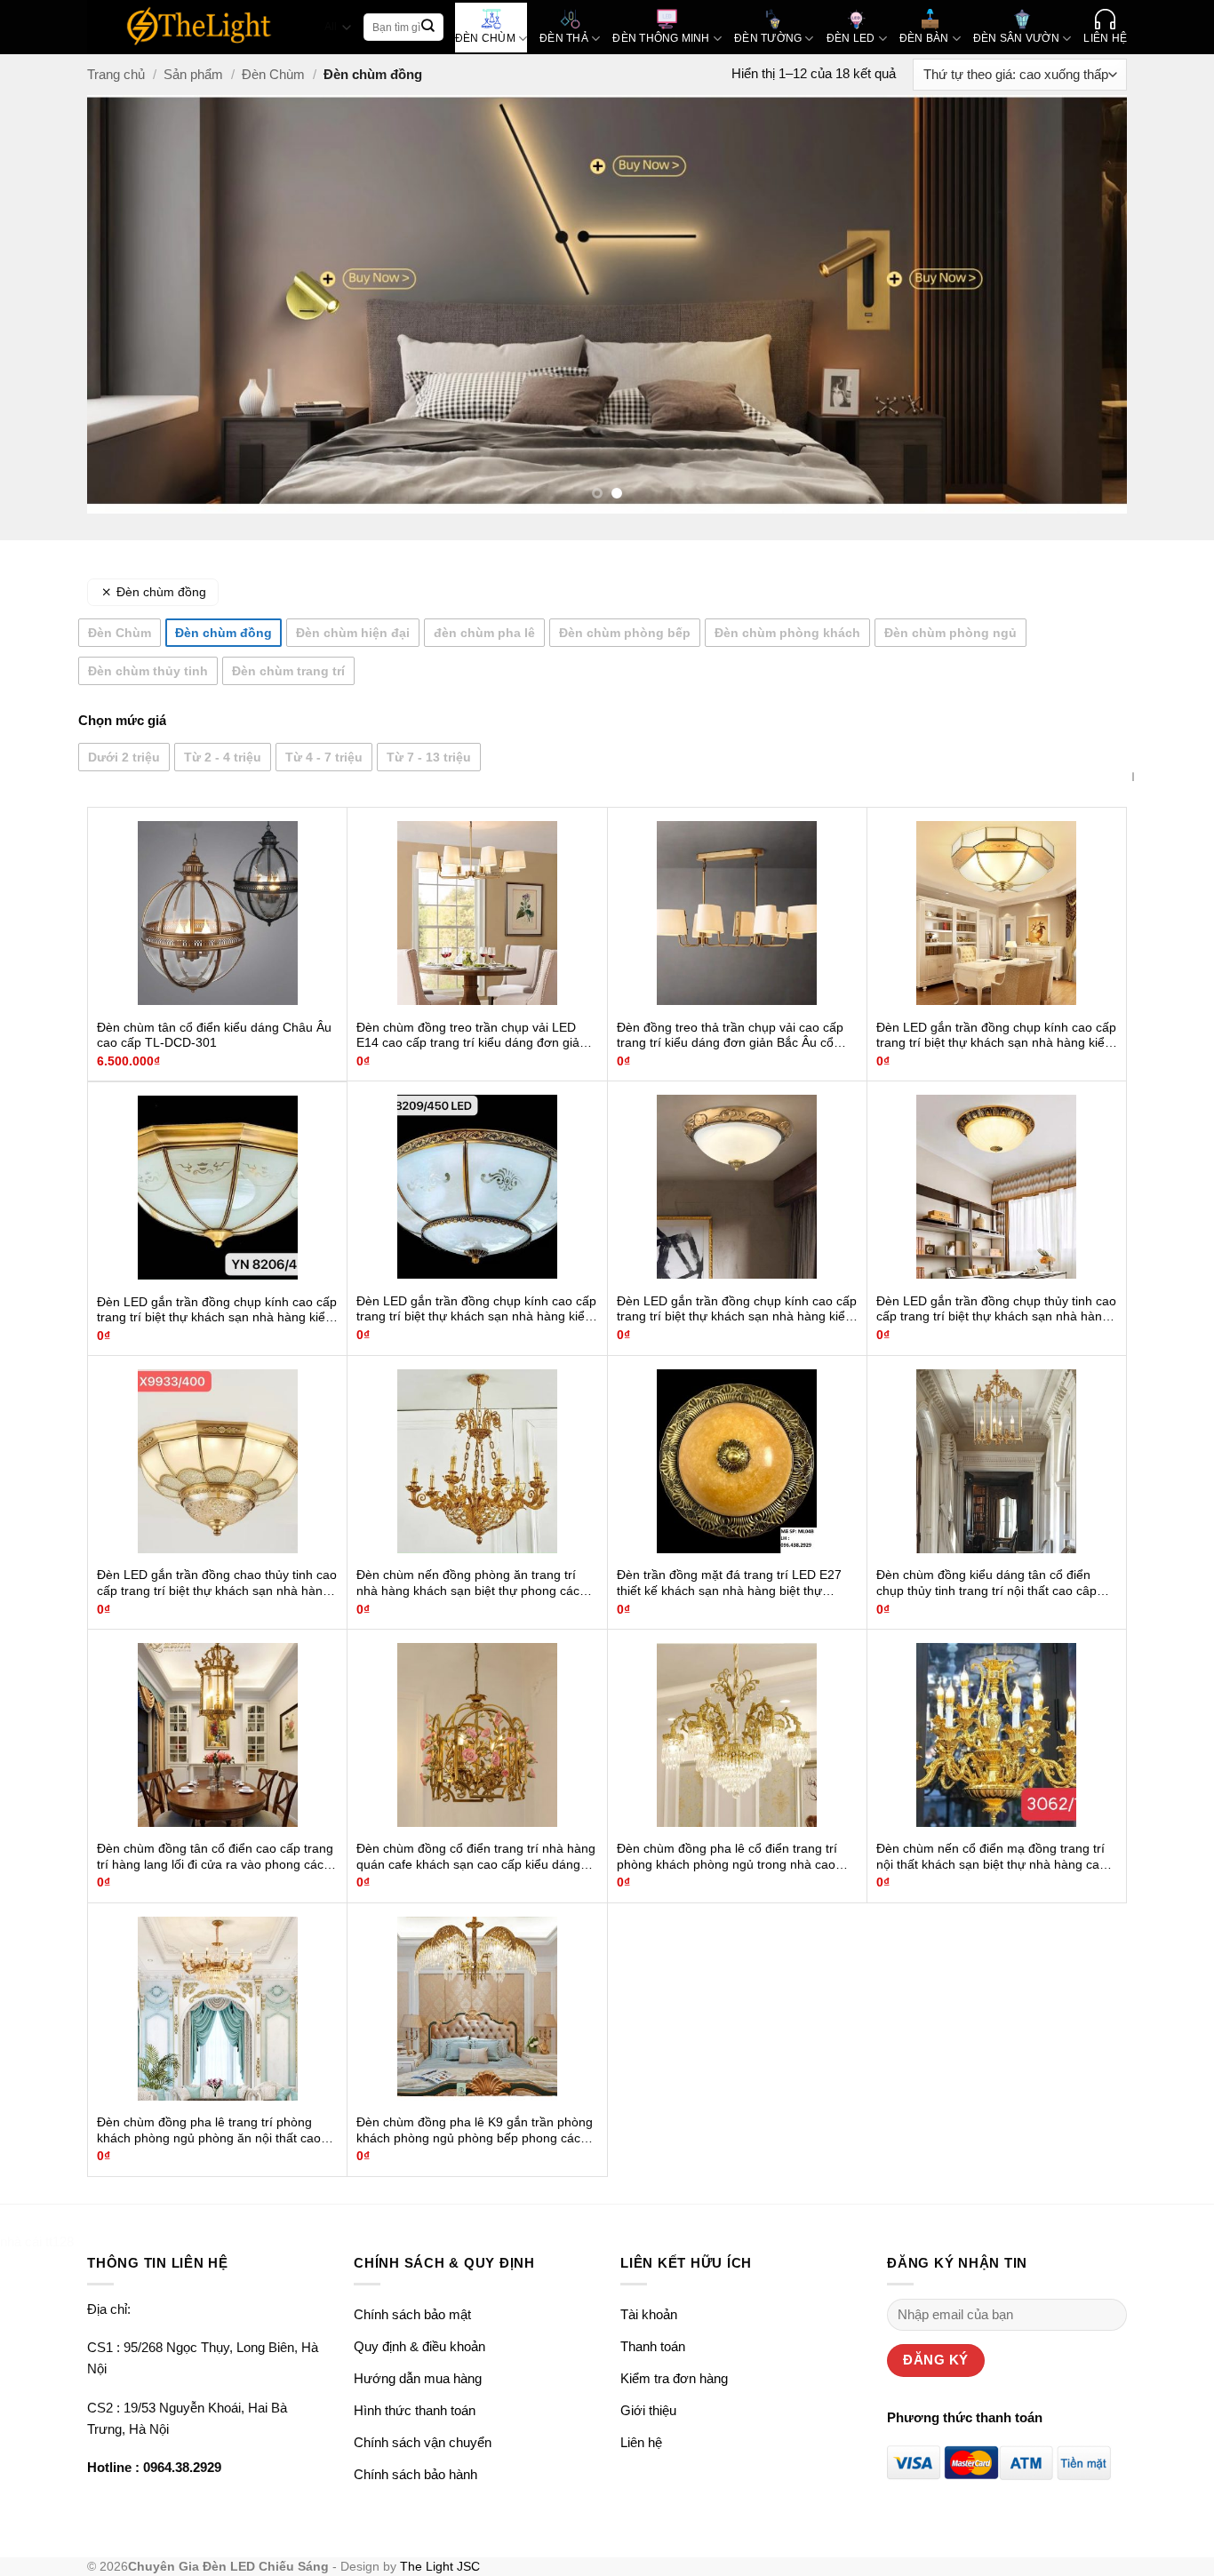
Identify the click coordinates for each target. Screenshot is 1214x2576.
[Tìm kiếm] (428, 28)
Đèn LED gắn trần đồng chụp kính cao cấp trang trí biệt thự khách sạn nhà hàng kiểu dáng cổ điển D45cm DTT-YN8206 (217, 1311)
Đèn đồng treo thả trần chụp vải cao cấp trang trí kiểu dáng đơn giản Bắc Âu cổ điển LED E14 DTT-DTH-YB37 (730, 1036)
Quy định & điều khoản (419, 2346)
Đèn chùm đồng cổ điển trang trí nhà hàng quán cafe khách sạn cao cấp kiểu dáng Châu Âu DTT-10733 (476, 1857)
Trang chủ (116, 74)
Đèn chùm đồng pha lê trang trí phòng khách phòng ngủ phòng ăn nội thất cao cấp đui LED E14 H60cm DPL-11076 (209, 2131)
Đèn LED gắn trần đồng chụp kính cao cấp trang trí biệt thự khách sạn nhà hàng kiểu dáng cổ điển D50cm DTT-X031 (996, 1036)
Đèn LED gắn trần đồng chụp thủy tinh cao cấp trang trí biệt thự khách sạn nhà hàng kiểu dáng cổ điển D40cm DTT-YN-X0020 (996, 1310)
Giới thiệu (648, 2410)
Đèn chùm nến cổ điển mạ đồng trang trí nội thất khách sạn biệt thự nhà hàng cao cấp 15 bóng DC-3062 (991, 1857)
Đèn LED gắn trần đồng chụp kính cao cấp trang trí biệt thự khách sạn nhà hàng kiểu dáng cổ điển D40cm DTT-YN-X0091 (737, 1310)
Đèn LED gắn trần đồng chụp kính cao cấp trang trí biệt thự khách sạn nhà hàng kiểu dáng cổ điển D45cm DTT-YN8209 (476, 1310)
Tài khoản (649, 2314)
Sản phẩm (193, 74)
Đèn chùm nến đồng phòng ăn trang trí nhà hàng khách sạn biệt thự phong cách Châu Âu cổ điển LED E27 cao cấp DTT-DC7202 (471, 1583)
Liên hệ (641, 2442)
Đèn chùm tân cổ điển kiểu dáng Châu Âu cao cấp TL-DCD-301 (214, 1036)
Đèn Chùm (273, 74)
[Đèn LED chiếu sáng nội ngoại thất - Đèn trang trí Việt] (200, 27)
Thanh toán (653, 2346)
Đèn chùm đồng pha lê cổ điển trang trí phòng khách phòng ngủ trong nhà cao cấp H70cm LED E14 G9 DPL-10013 (727, 1857)
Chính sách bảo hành (415, 2474)
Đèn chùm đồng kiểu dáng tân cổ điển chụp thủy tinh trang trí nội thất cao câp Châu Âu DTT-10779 (986, 1583)
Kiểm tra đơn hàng (674, 2378)
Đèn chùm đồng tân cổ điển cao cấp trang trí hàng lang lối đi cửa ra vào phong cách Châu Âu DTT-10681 (215, 1857)
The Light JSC (440, 2567)
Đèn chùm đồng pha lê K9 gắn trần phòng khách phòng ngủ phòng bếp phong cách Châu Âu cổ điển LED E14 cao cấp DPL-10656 (475, 2131)
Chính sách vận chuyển (423, 2442)
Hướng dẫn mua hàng (418, 2378)
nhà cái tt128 (37, 2241)
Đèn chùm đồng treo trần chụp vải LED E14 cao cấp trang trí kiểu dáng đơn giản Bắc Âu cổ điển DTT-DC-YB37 (471, 1036)
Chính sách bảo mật (412, 2314)
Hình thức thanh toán (415, 2410)
